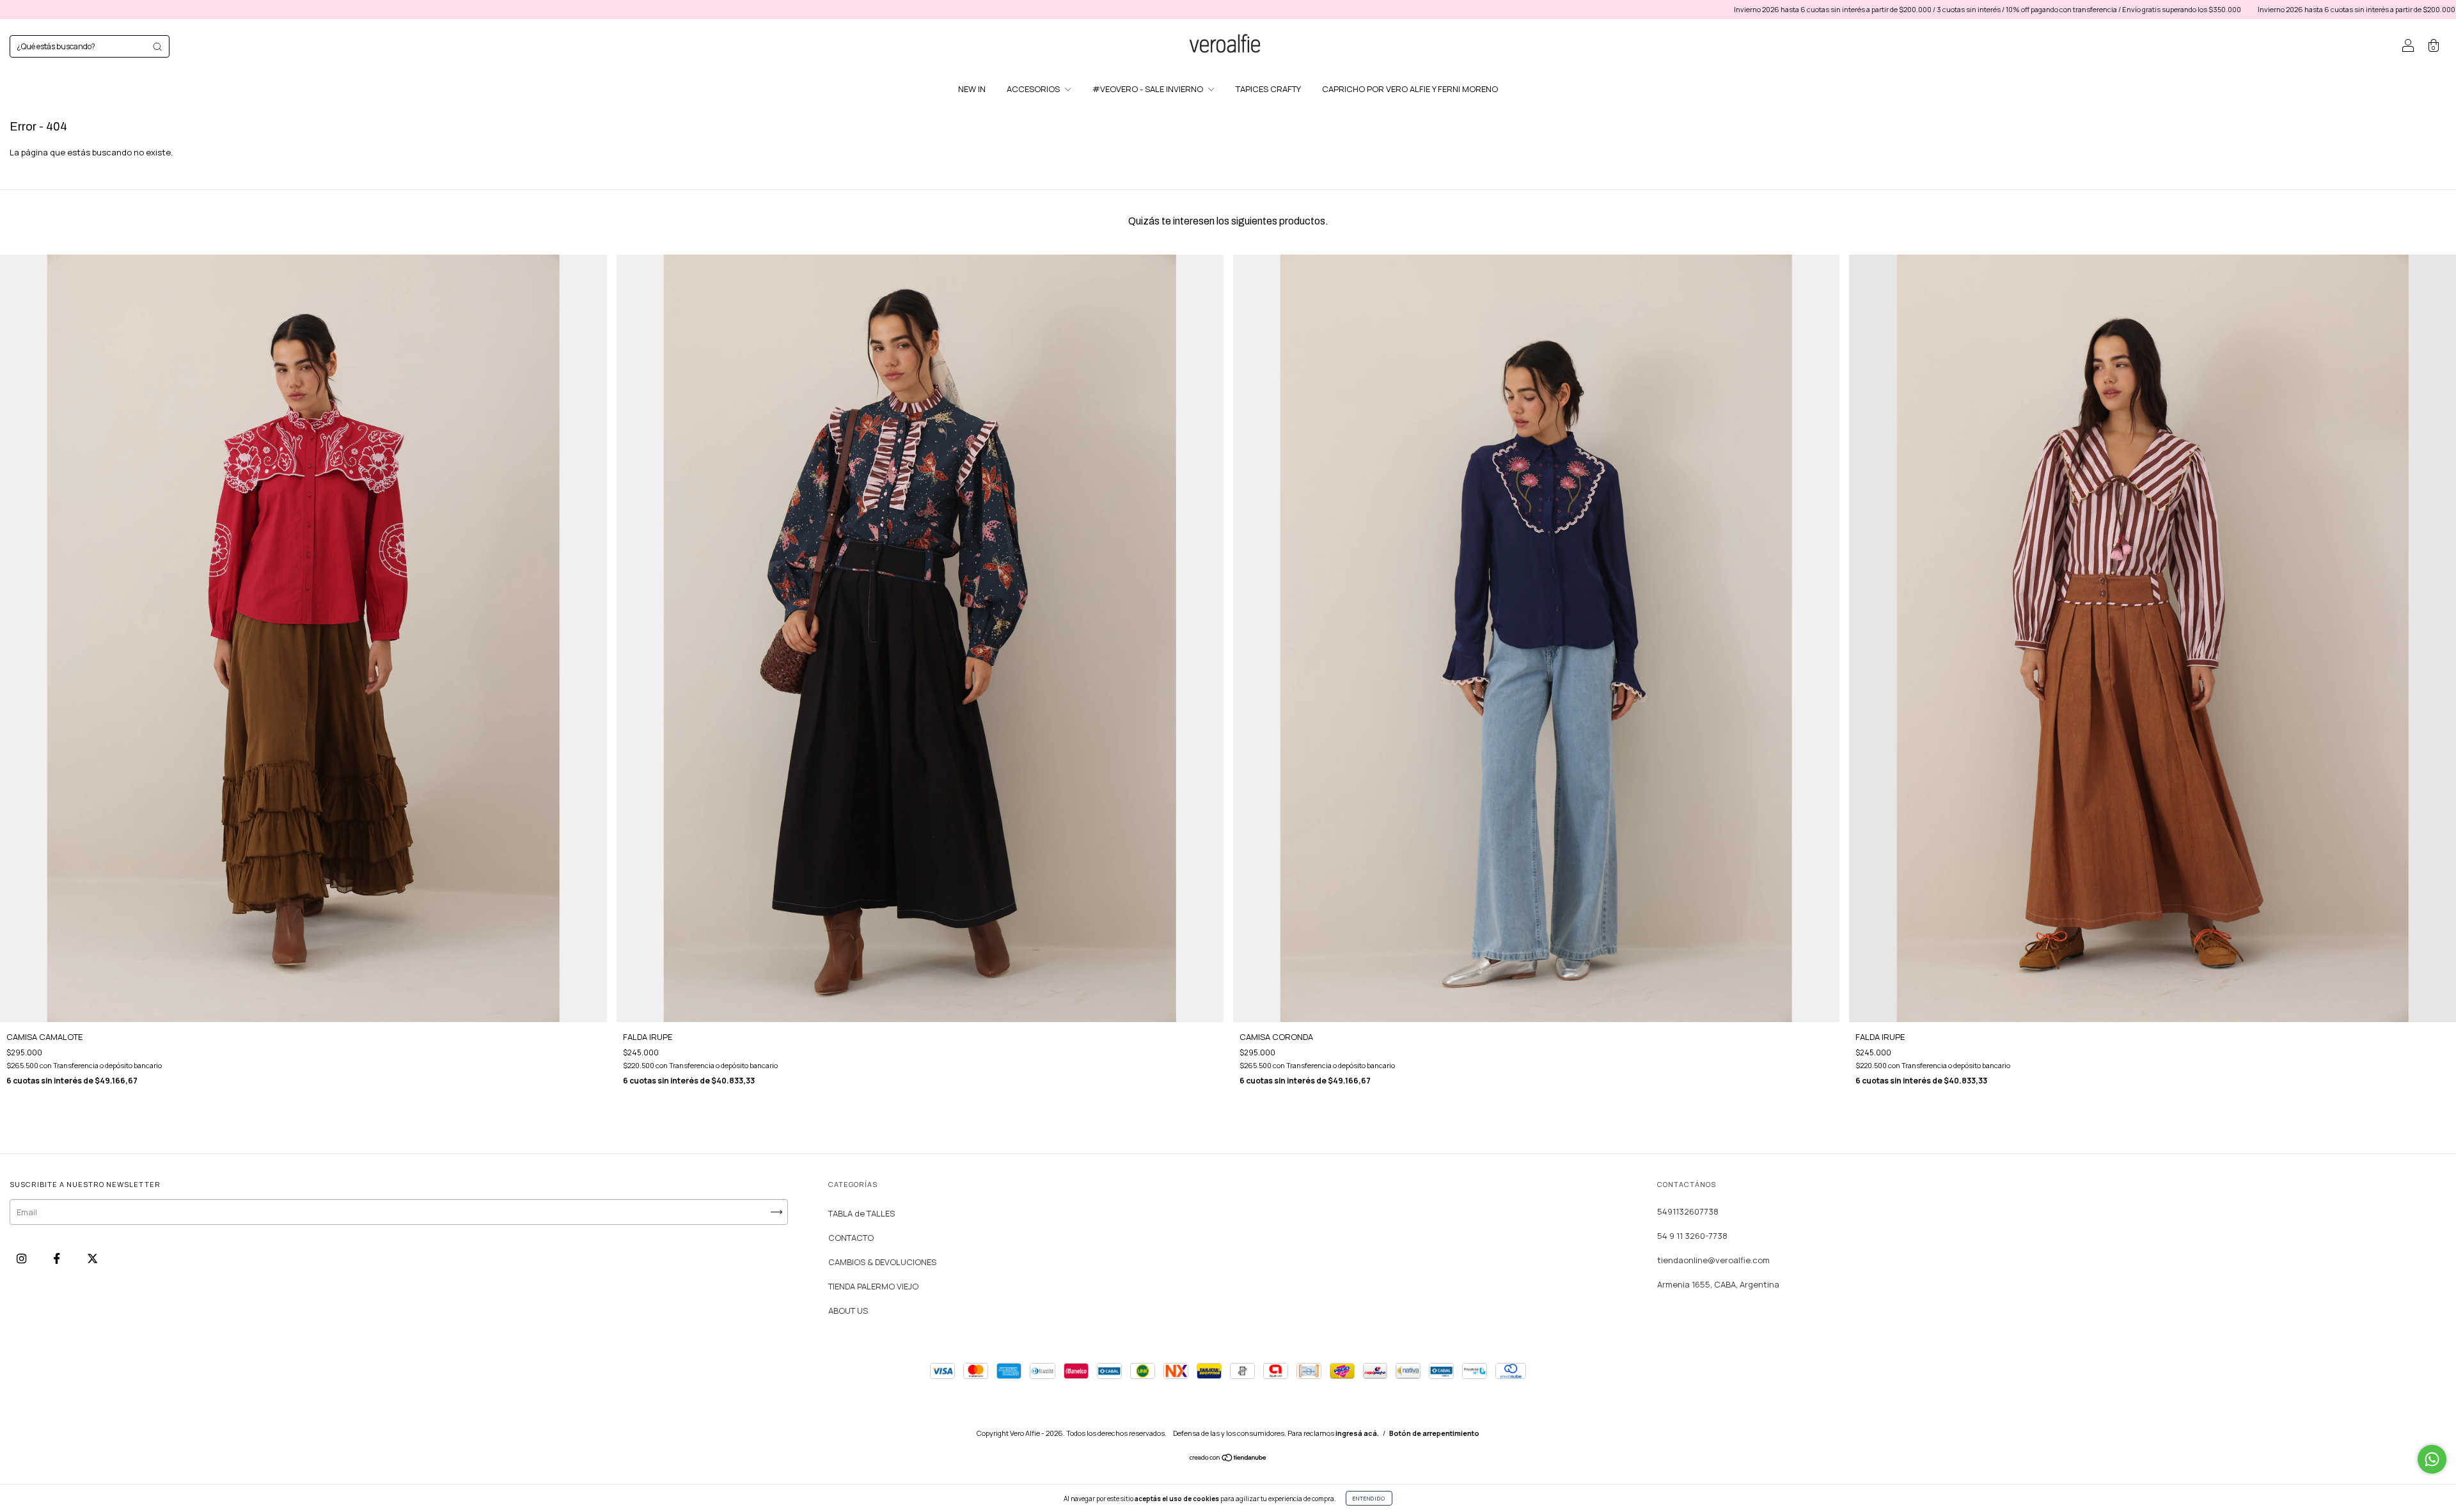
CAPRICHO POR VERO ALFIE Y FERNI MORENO (1410, 89)
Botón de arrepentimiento (1434, 1433)
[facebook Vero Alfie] (58, 1259)
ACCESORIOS (1034, 89)
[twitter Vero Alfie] (92, 1259)
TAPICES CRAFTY (1268, 89)
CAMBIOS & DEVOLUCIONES (882, 1262)
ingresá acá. (1357, 1433)
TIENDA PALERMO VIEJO (873, 1286)
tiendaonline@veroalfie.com (1713, 1260)
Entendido (1369, 1498)
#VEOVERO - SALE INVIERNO (1149, 89)
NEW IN (972, 89)
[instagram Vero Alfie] (22, 1259)
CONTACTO (851, 1238)
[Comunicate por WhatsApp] (2432, 1459)
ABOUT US (848, 1311)
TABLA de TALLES (862, 1213)
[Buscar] (157, 47)
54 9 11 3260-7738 (1692, 1236)
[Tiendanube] (1228, 1459)
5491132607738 (1688, 1211)
